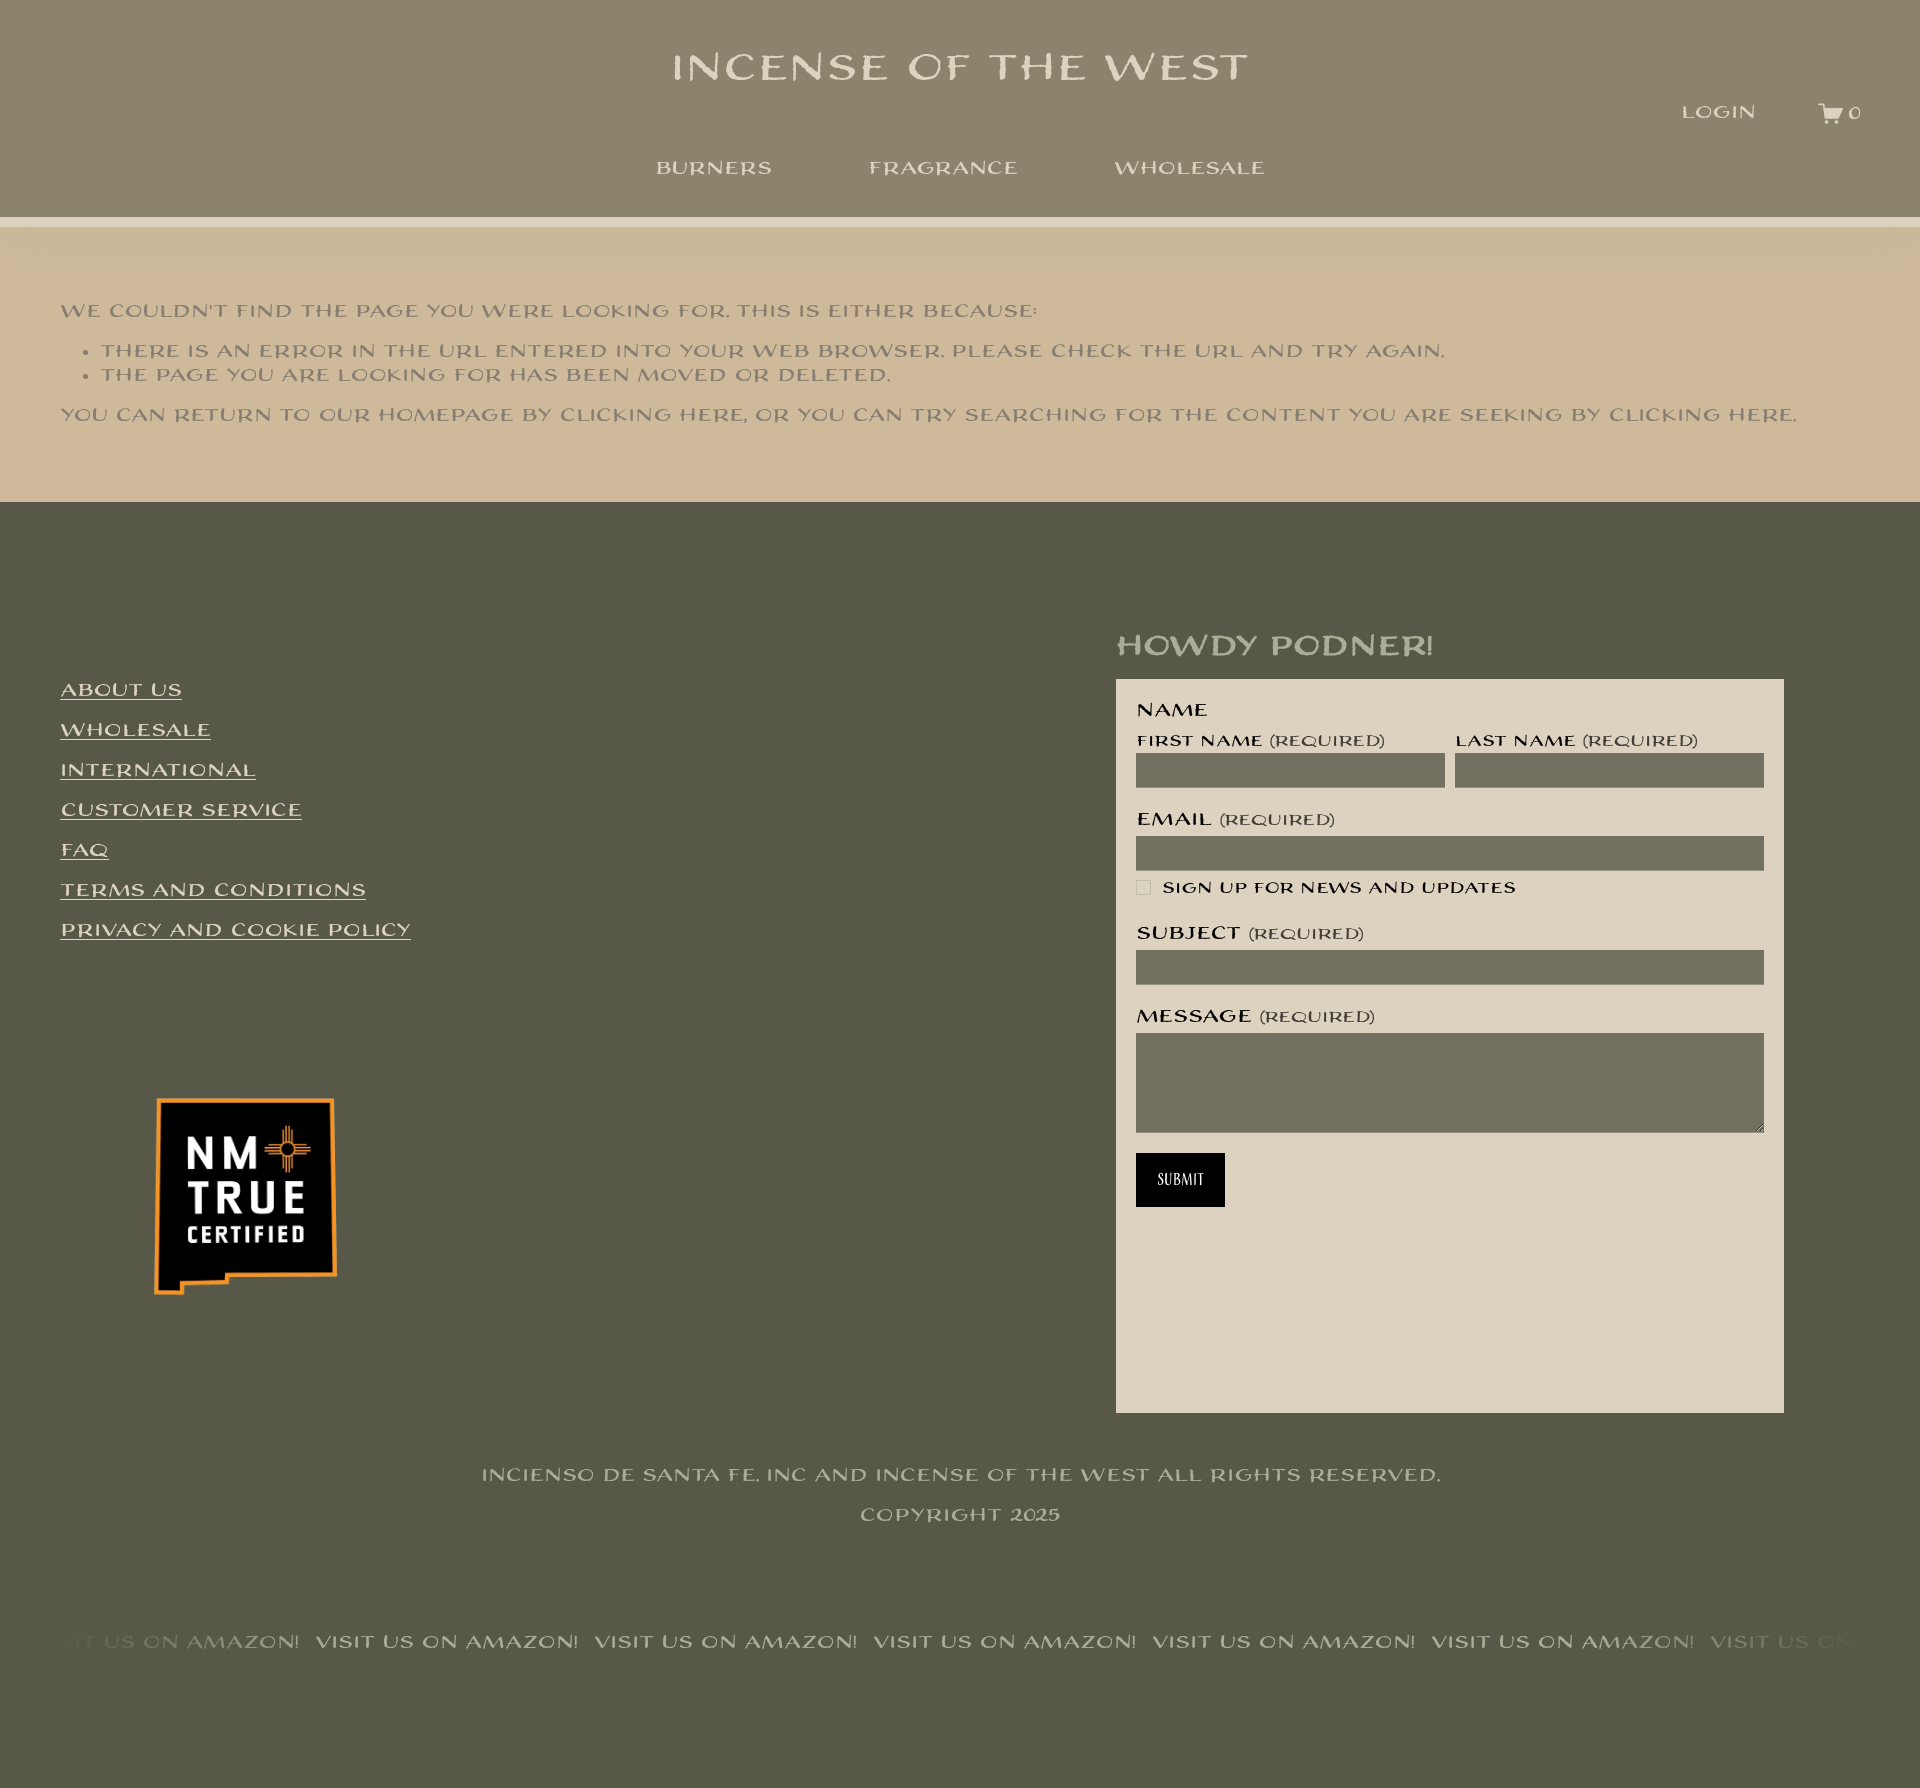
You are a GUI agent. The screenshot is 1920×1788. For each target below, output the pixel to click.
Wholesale (1189, 168)
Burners (713, 168)
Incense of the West (960, 68)
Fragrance (943, 168)
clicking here (651, 415)
